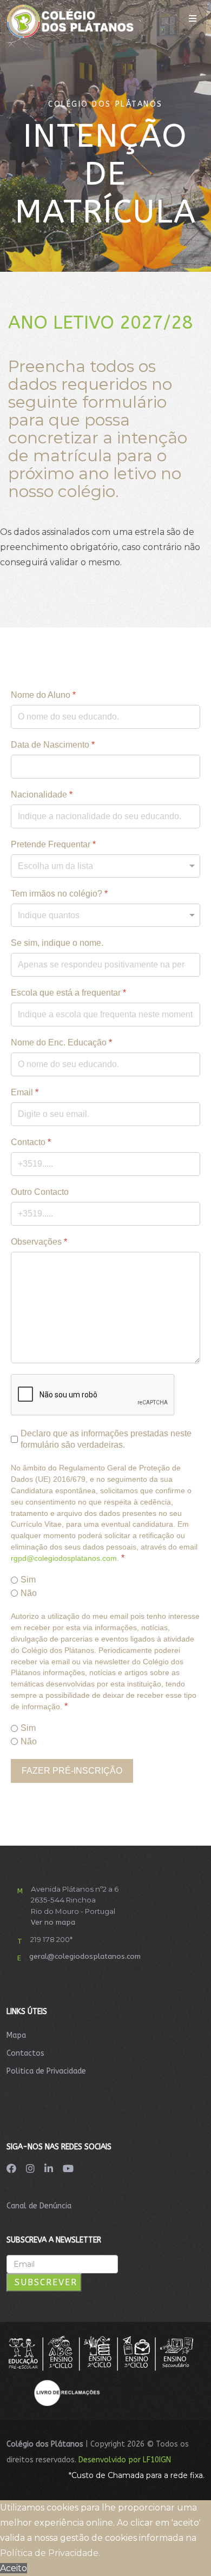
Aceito (14, 2568)
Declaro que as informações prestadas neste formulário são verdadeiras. (106, 1439)
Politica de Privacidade (46, 2071)
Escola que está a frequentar (68, 993)
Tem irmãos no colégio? (59, 894)
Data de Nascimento (53, 745)
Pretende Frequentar (53, 844)
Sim (28, 1580)
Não (29, 1593)
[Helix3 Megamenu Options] (193, 19)
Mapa (16, 2035)
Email (25, 1092)
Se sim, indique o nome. (57, 943)
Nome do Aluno (43, 695)
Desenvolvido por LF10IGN (125, 2460)
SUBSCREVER (44, 2282)
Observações (39, 1242)
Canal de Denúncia (39, 2206)
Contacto (31, 1142)
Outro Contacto (40, 1192)
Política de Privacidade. (50, 2553)
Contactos (25, 2053)
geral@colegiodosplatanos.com (85, 1956)
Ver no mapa (53, 1922)
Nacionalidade (42, 795)
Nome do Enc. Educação (61, 1042)
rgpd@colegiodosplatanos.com (64, 1558)
